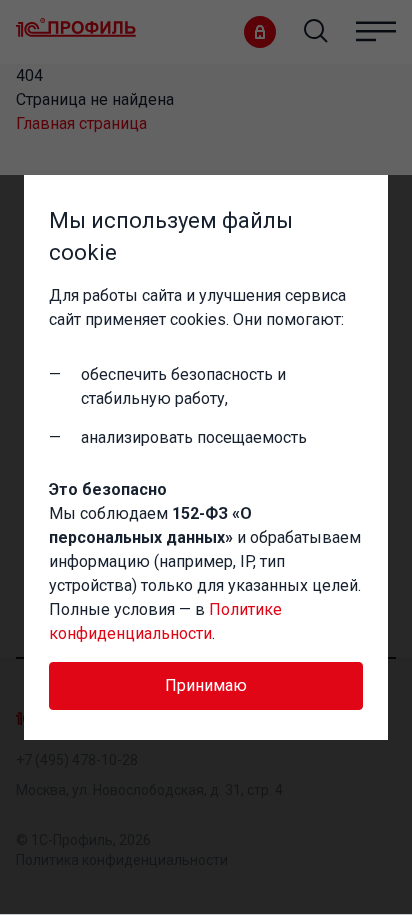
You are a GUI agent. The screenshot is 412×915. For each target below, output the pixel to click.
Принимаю (206, 685)
